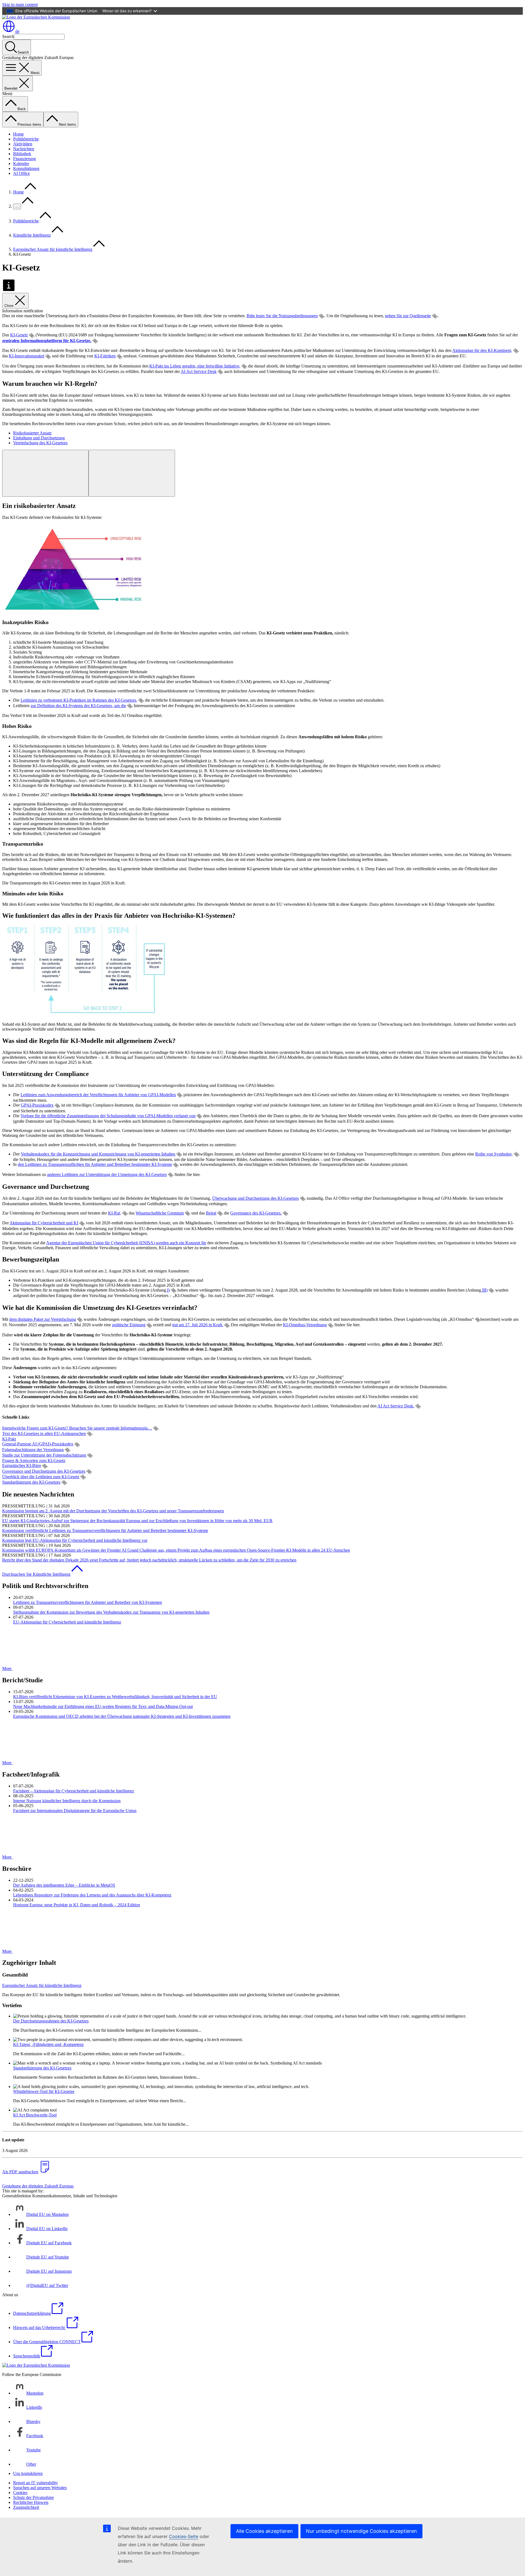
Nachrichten (24, 149)
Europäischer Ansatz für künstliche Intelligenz (53, 249)
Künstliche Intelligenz (32, 235)
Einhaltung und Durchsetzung (39, 438)
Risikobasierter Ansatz (32, 433)
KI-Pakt (9, 1439)
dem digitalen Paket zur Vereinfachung (43, 1319)
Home (18, 134)
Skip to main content (20, 5)
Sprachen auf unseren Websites (40, 2488)
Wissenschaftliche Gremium (160, 1213)
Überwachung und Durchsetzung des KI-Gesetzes (256, 1198)
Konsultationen (26, 168)
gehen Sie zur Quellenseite (408, 316)
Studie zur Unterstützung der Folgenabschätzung (44, 1455)
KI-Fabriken (105, 356)
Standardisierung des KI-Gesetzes (31, 1482)
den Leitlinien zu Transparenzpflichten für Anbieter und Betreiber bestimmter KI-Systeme (95, 1164)
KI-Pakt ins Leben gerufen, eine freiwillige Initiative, (195, 366)
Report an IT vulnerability (36, 2483)
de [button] (17, 31)
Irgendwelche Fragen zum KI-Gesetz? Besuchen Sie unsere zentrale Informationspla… (77, 1428)
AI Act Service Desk (199, 371)
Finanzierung (24, 159)
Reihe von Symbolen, (494, 1154)
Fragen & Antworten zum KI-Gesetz (34, 1461)
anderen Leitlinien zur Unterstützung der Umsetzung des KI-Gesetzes (107, 1174)
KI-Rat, (115, 1213)
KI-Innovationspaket (27, 356)
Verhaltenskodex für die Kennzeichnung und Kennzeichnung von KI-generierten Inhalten (98, 1154)
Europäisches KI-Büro (22, 1465)
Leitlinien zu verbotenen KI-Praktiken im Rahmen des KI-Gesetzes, (79, 700)
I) (168, 1290)
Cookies (20, 2493)
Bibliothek (22, 154)
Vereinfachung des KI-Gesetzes (40, 443)
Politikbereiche (26, 139)
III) (484, 1290)
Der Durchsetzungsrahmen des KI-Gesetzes (51, 2021)
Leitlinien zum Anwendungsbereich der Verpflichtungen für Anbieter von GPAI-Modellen (98, 1095)
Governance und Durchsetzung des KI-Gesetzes (44, 1471)
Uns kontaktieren (28, 2473)
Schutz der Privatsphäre (33, 2497)
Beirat (211, 1213)
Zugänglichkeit (26, 2507)
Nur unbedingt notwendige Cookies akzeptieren (361, 2531)
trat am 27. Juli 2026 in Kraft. (198, 1325)
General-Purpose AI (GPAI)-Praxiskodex (38, 1444)
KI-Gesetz (19, 335)
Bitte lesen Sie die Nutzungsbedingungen (282, 316)
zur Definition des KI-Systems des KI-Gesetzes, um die (78, 706)
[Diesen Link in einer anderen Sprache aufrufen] (322, 316)
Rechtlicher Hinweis (31, 2502)
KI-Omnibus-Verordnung (305, 1325)
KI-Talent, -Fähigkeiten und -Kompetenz (48, 2044)
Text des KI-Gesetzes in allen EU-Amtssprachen (44, 1433)
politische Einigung (129, 1325)
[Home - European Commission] (36, 17)
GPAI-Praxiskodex (37, 1105)
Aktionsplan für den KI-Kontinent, (482, 350)
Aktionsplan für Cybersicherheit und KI (44, 1223)
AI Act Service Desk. (396, 1406)
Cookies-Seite (184, 2536)
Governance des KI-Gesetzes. (256, 1213)
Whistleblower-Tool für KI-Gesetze (44, 2091)
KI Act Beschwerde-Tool (35, 2115)
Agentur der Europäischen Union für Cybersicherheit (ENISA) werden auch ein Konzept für (126, 1243)
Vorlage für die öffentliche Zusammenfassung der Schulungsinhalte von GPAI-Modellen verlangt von (108, 1116)
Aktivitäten (23, 144)
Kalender (21, 164)
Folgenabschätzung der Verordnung (33, 1450)
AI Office (21, 173)
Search (8, 36)
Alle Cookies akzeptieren (264, 2531)
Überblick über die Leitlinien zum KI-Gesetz (41, 1477)
